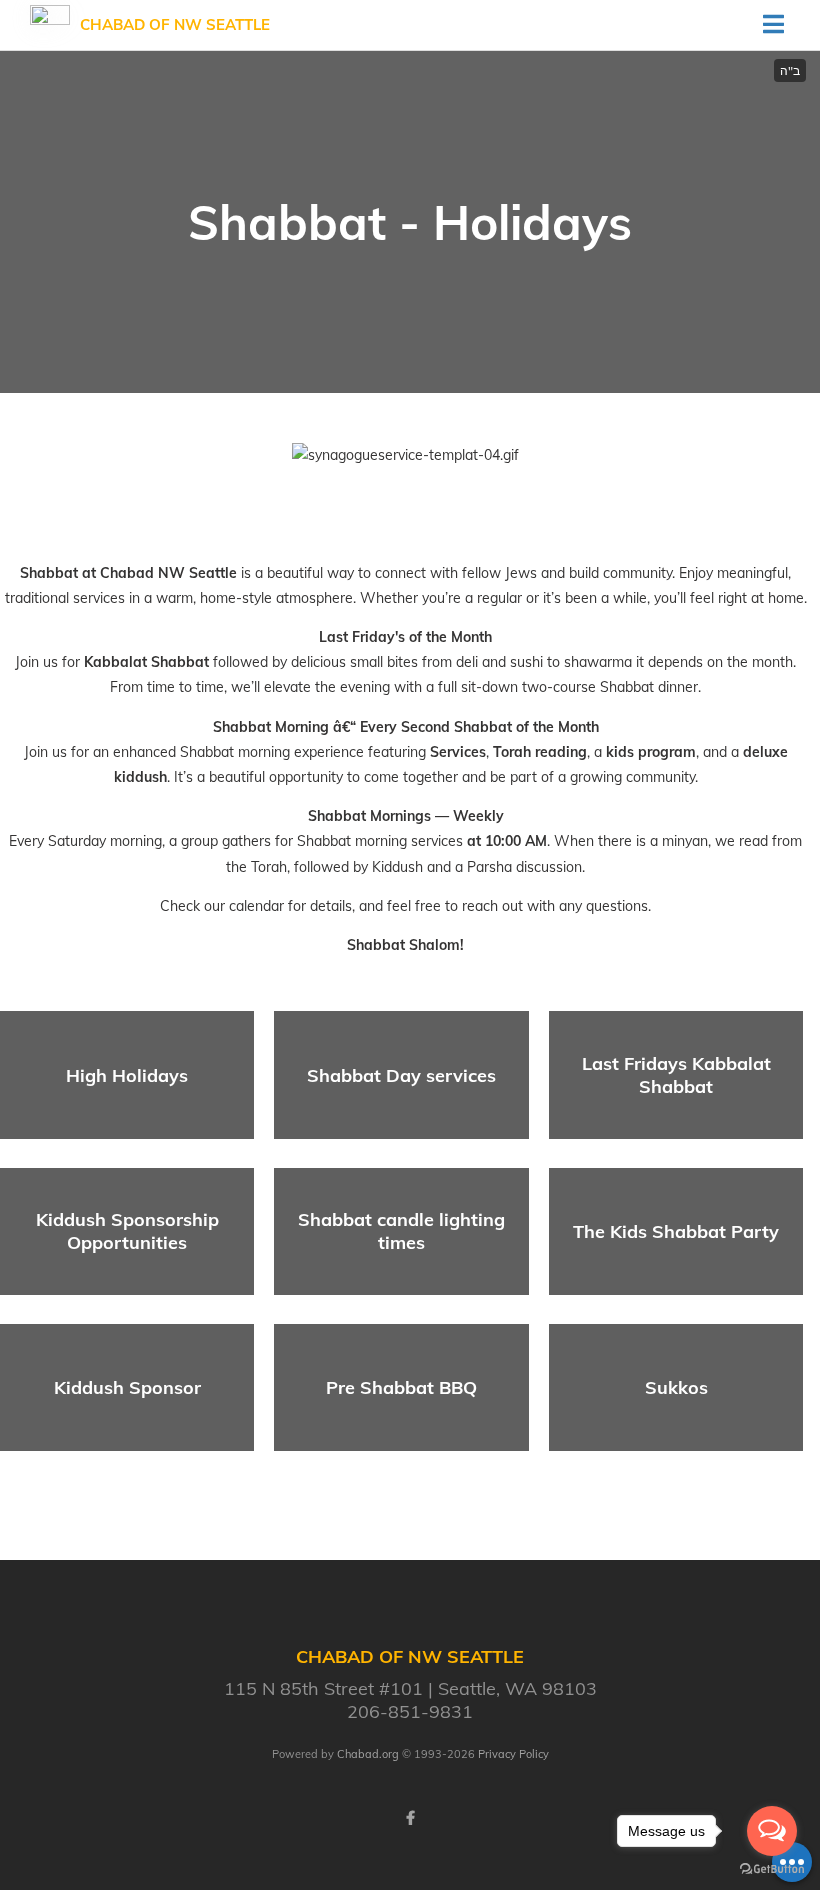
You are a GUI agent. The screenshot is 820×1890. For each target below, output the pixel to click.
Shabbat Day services (401, 1075)
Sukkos (676, 1387)
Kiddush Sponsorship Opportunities (127, 1231)
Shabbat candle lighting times (401, 1231)
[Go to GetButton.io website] (772, 1869)
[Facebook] (410, 1818)
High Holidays (127, 1075)
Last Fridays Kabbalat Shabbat (676, 1075)
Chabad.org (368, 1754)
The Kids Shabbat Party (676, 1231)
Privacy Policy (513, 1754)
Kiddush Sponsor (127, 1387)
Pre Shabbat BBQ (401, 1387)
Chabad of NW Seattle (175, 24)
